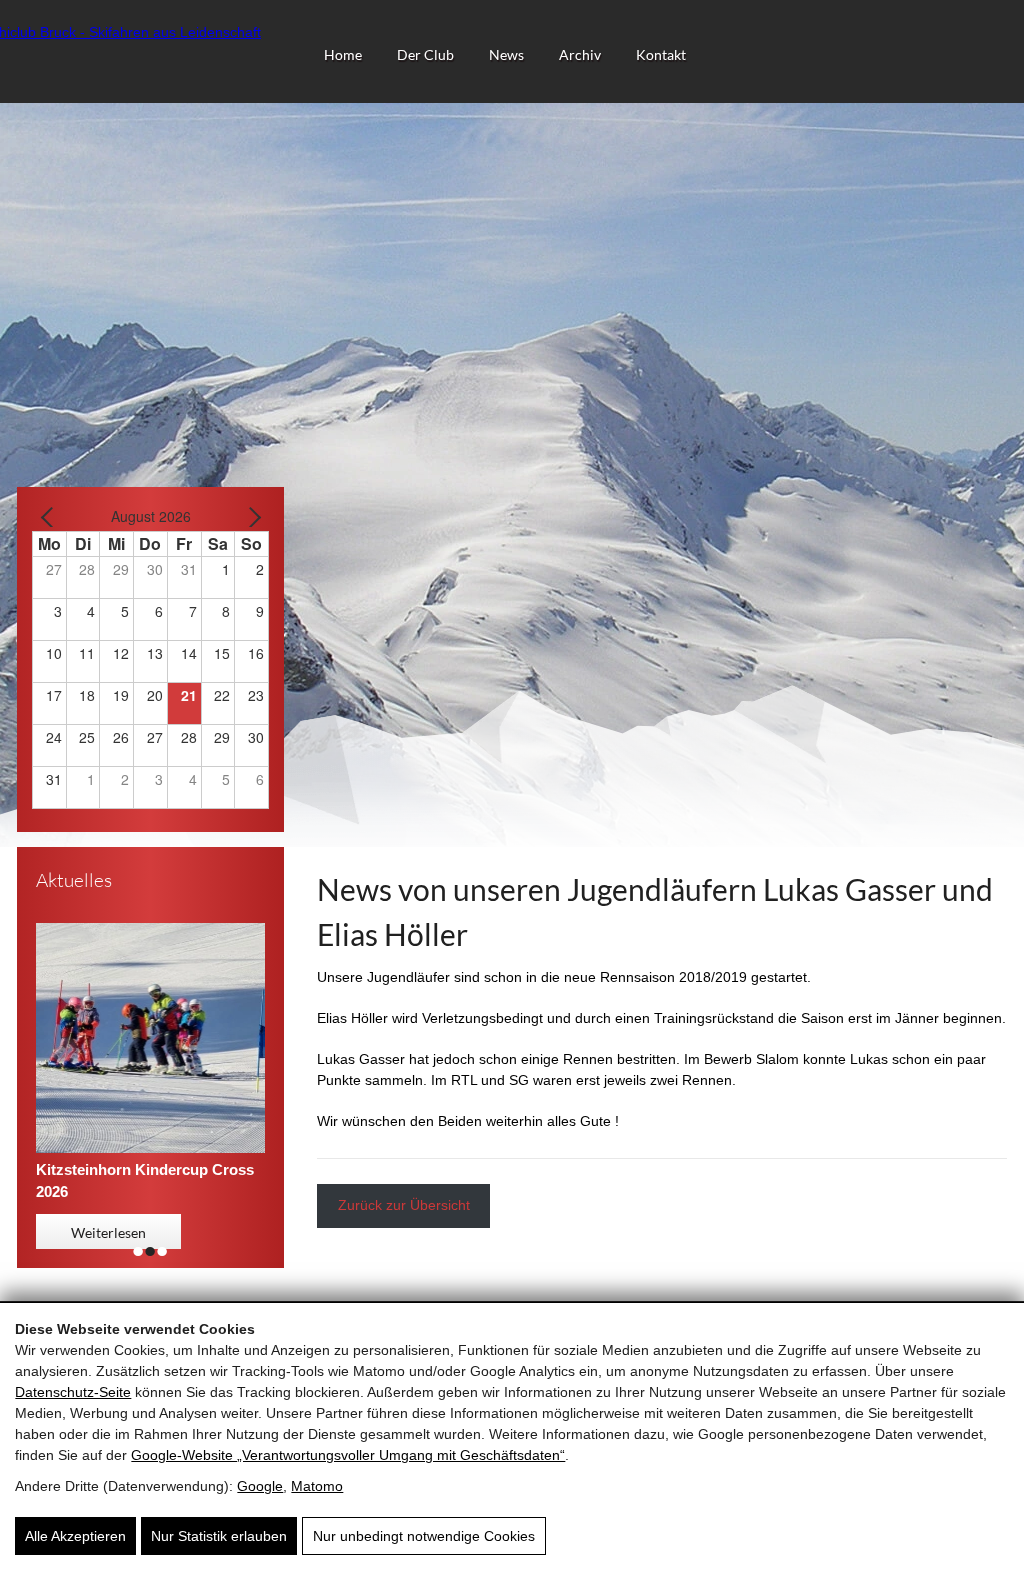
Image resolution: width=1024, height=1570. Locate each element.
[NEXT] (250, 516)
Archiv (580, 54)
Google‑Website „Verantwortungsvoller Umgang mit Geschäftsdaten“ (348, 1455)
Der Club (425, 54)
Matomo (317, 1486)
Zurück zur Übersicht (404, 1205)
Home (343, 54)
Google (260, 1486)
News (506, 54)
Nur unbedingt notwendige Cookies (424, 1536)
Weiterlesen (108, 1232)
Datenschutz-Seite (73, 1392)
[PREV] (51, 516)
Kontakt (661, 54)
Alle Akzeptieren (75, 1536)
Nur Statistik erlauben (219, 1536)
